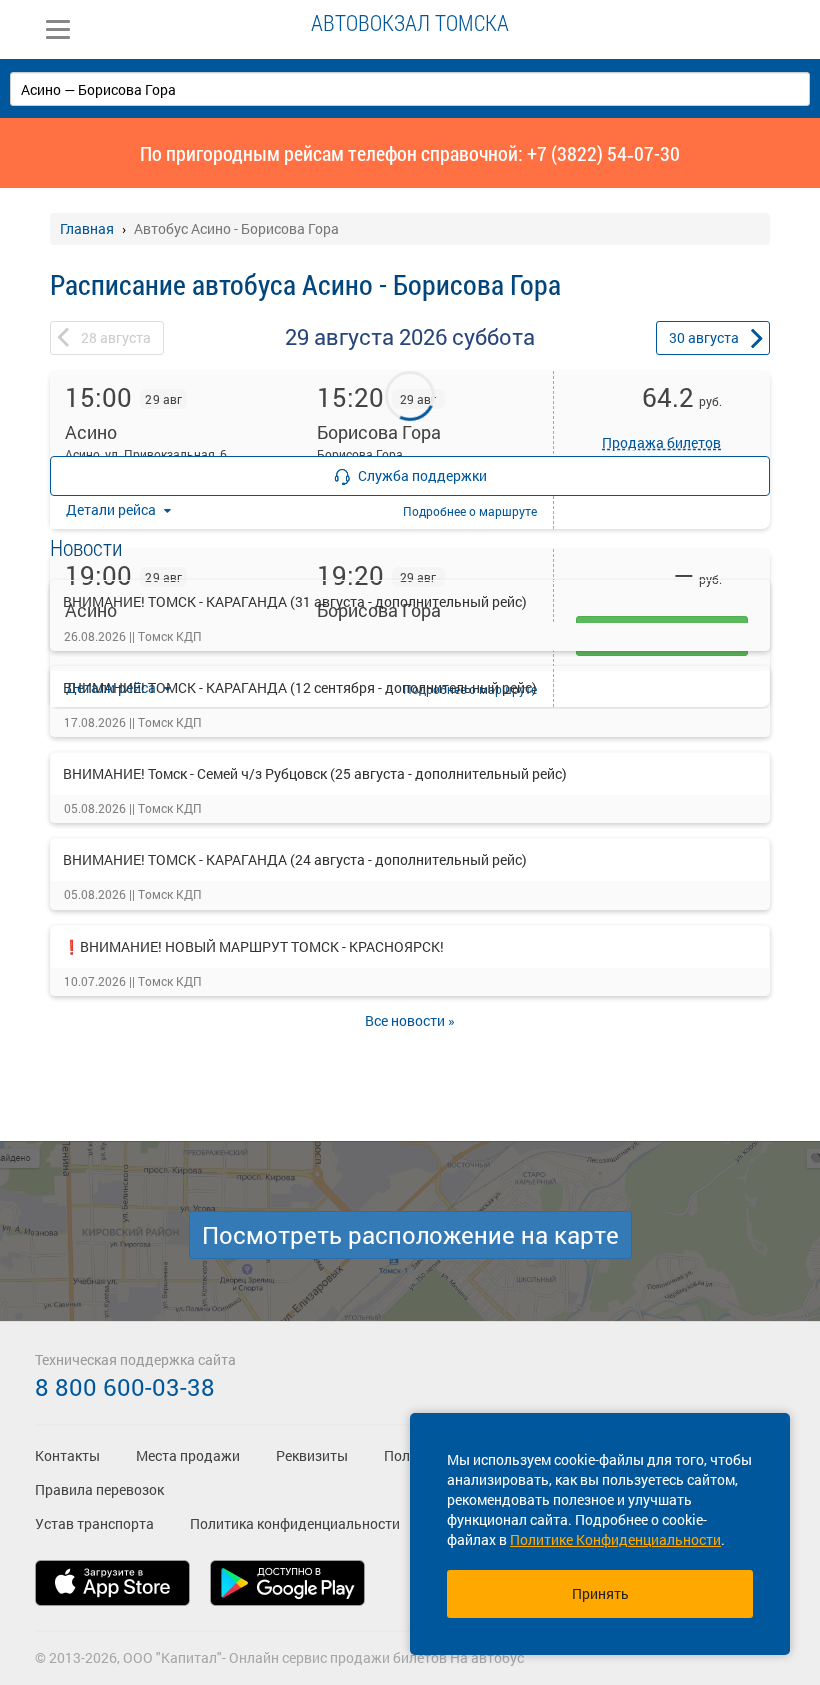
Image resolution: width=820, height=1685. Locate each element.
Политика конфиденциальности (295, 1523)
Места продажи (188, 1455)
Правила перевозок (99, 1489)
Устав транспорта (94, 1523)
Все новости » (410, 1020)
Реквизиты (312, 1455)
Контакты (67, 1455)
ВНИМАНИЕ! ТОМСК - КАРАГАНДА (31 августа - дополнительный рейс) (295, 601)
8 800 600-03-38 (125, 1387)
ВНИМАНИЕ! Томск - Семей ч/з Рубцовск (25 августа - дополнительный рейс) (315, 773)
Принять (600, 1593)
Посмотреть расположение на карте (410, 1235)
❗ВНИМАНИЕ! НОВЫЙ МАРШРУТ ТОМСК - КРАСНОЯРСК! (253, 946)
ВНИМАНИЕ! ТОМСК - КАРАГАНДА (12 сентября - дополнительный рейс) (300, 687)
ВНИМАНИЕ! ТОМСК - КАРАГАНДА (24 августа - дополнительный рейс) (295, 859)
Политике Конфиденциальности (615, 1539)
